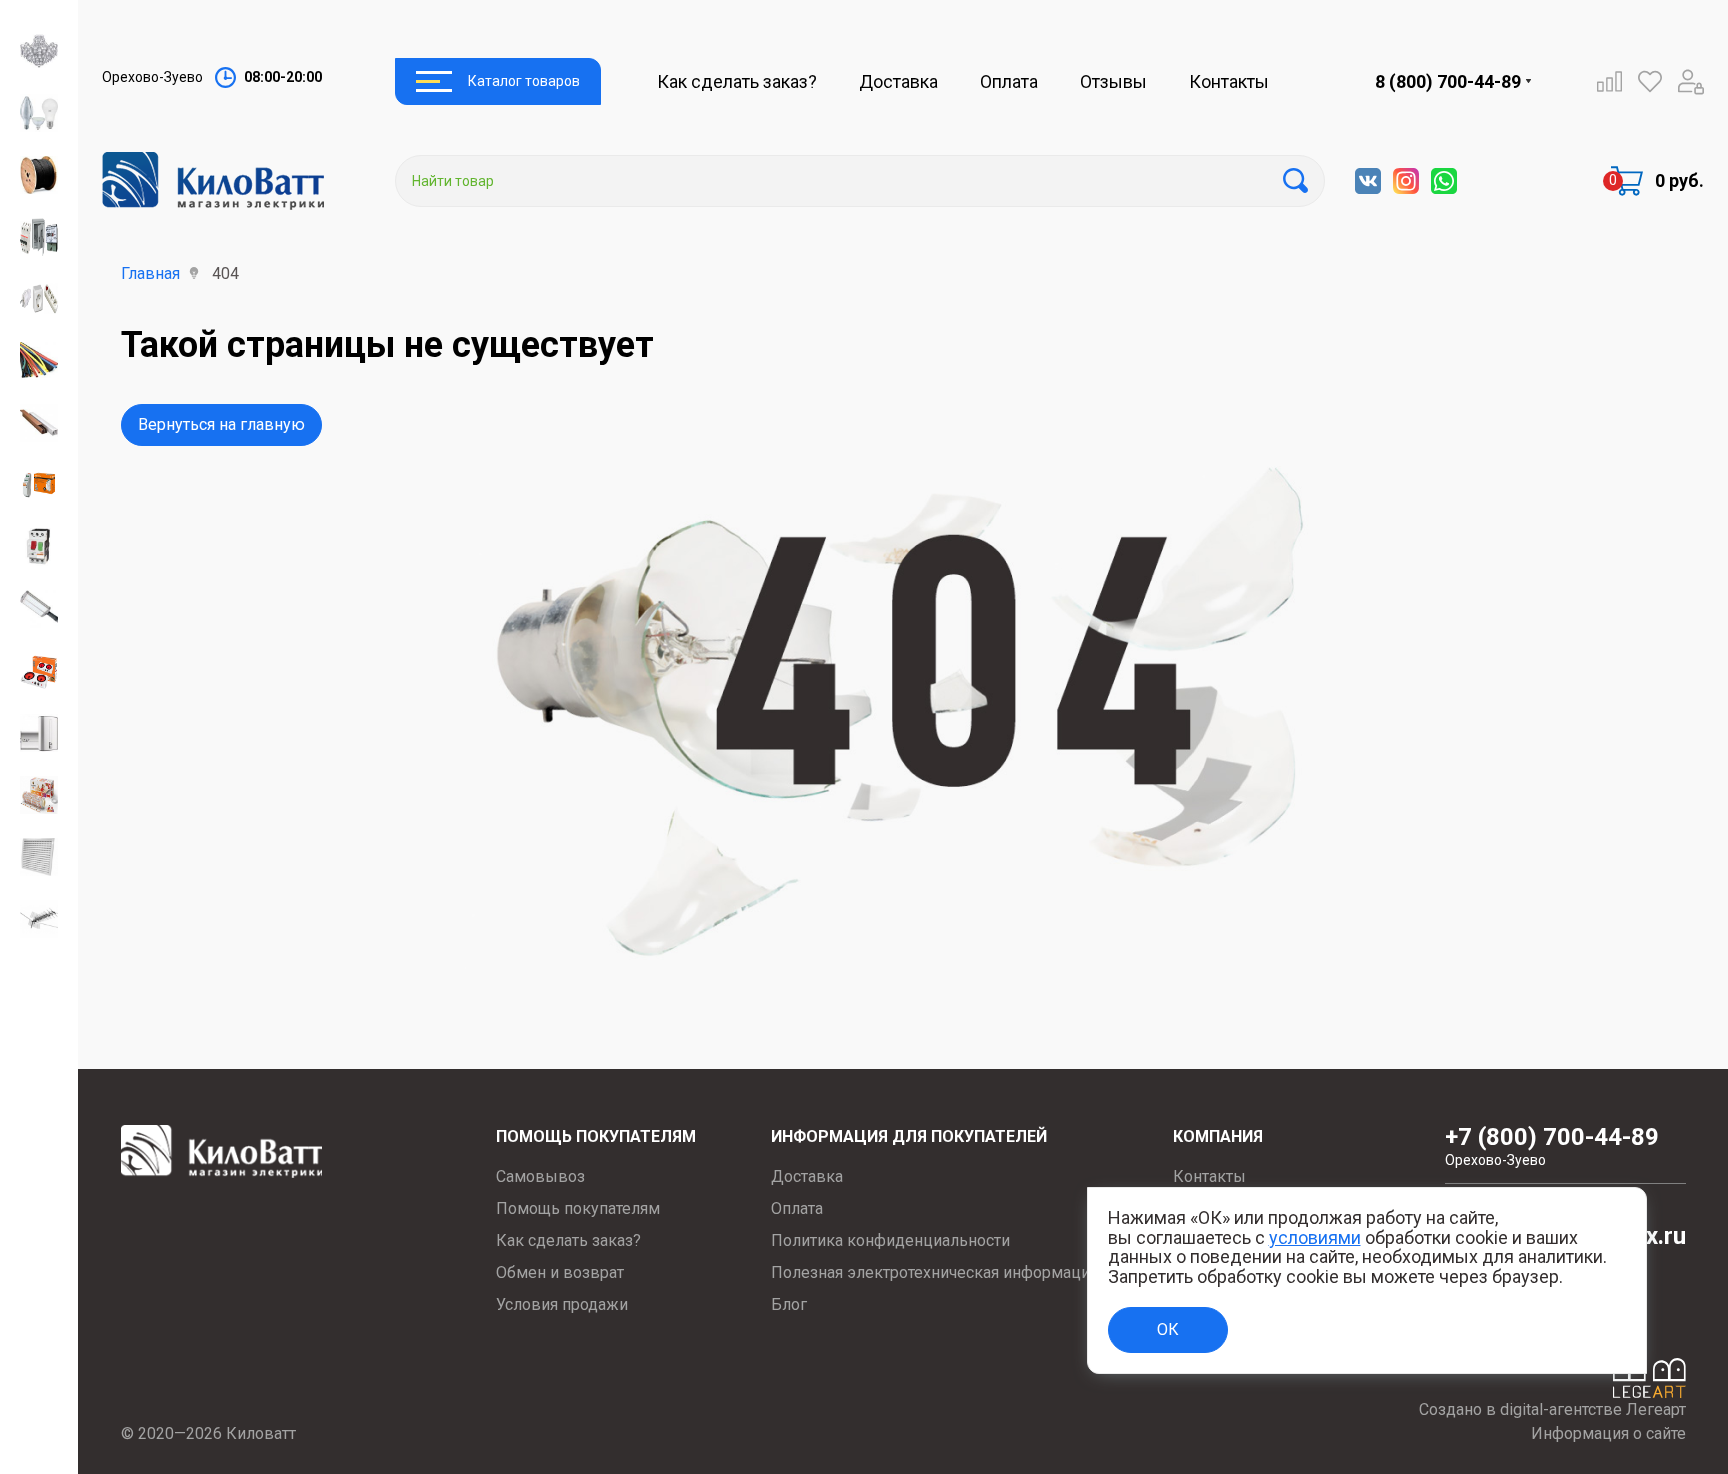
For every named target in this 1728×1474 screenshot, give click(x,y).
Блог (789, 1304)
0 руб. (1679, 180)
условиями (1315, 1237)
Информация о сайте (1608, 1433)
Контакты (1229, 81)
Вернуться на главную (221, 424)
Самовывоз (540, 1176)
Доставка (898, 81)
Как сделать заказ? (737, 81)
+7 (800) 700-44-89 (1552, 1146)
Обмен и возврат (560, 1272)
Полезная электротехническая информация (934, 1272)
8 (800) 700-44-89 (1448, 81)
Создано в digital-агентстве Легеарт (1552, 1409)
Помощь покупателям (578, 1208)
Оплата (1009, 81)
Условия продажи (562, 1304)
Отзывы (1113, 81)
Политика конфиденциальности (890, 1240)
